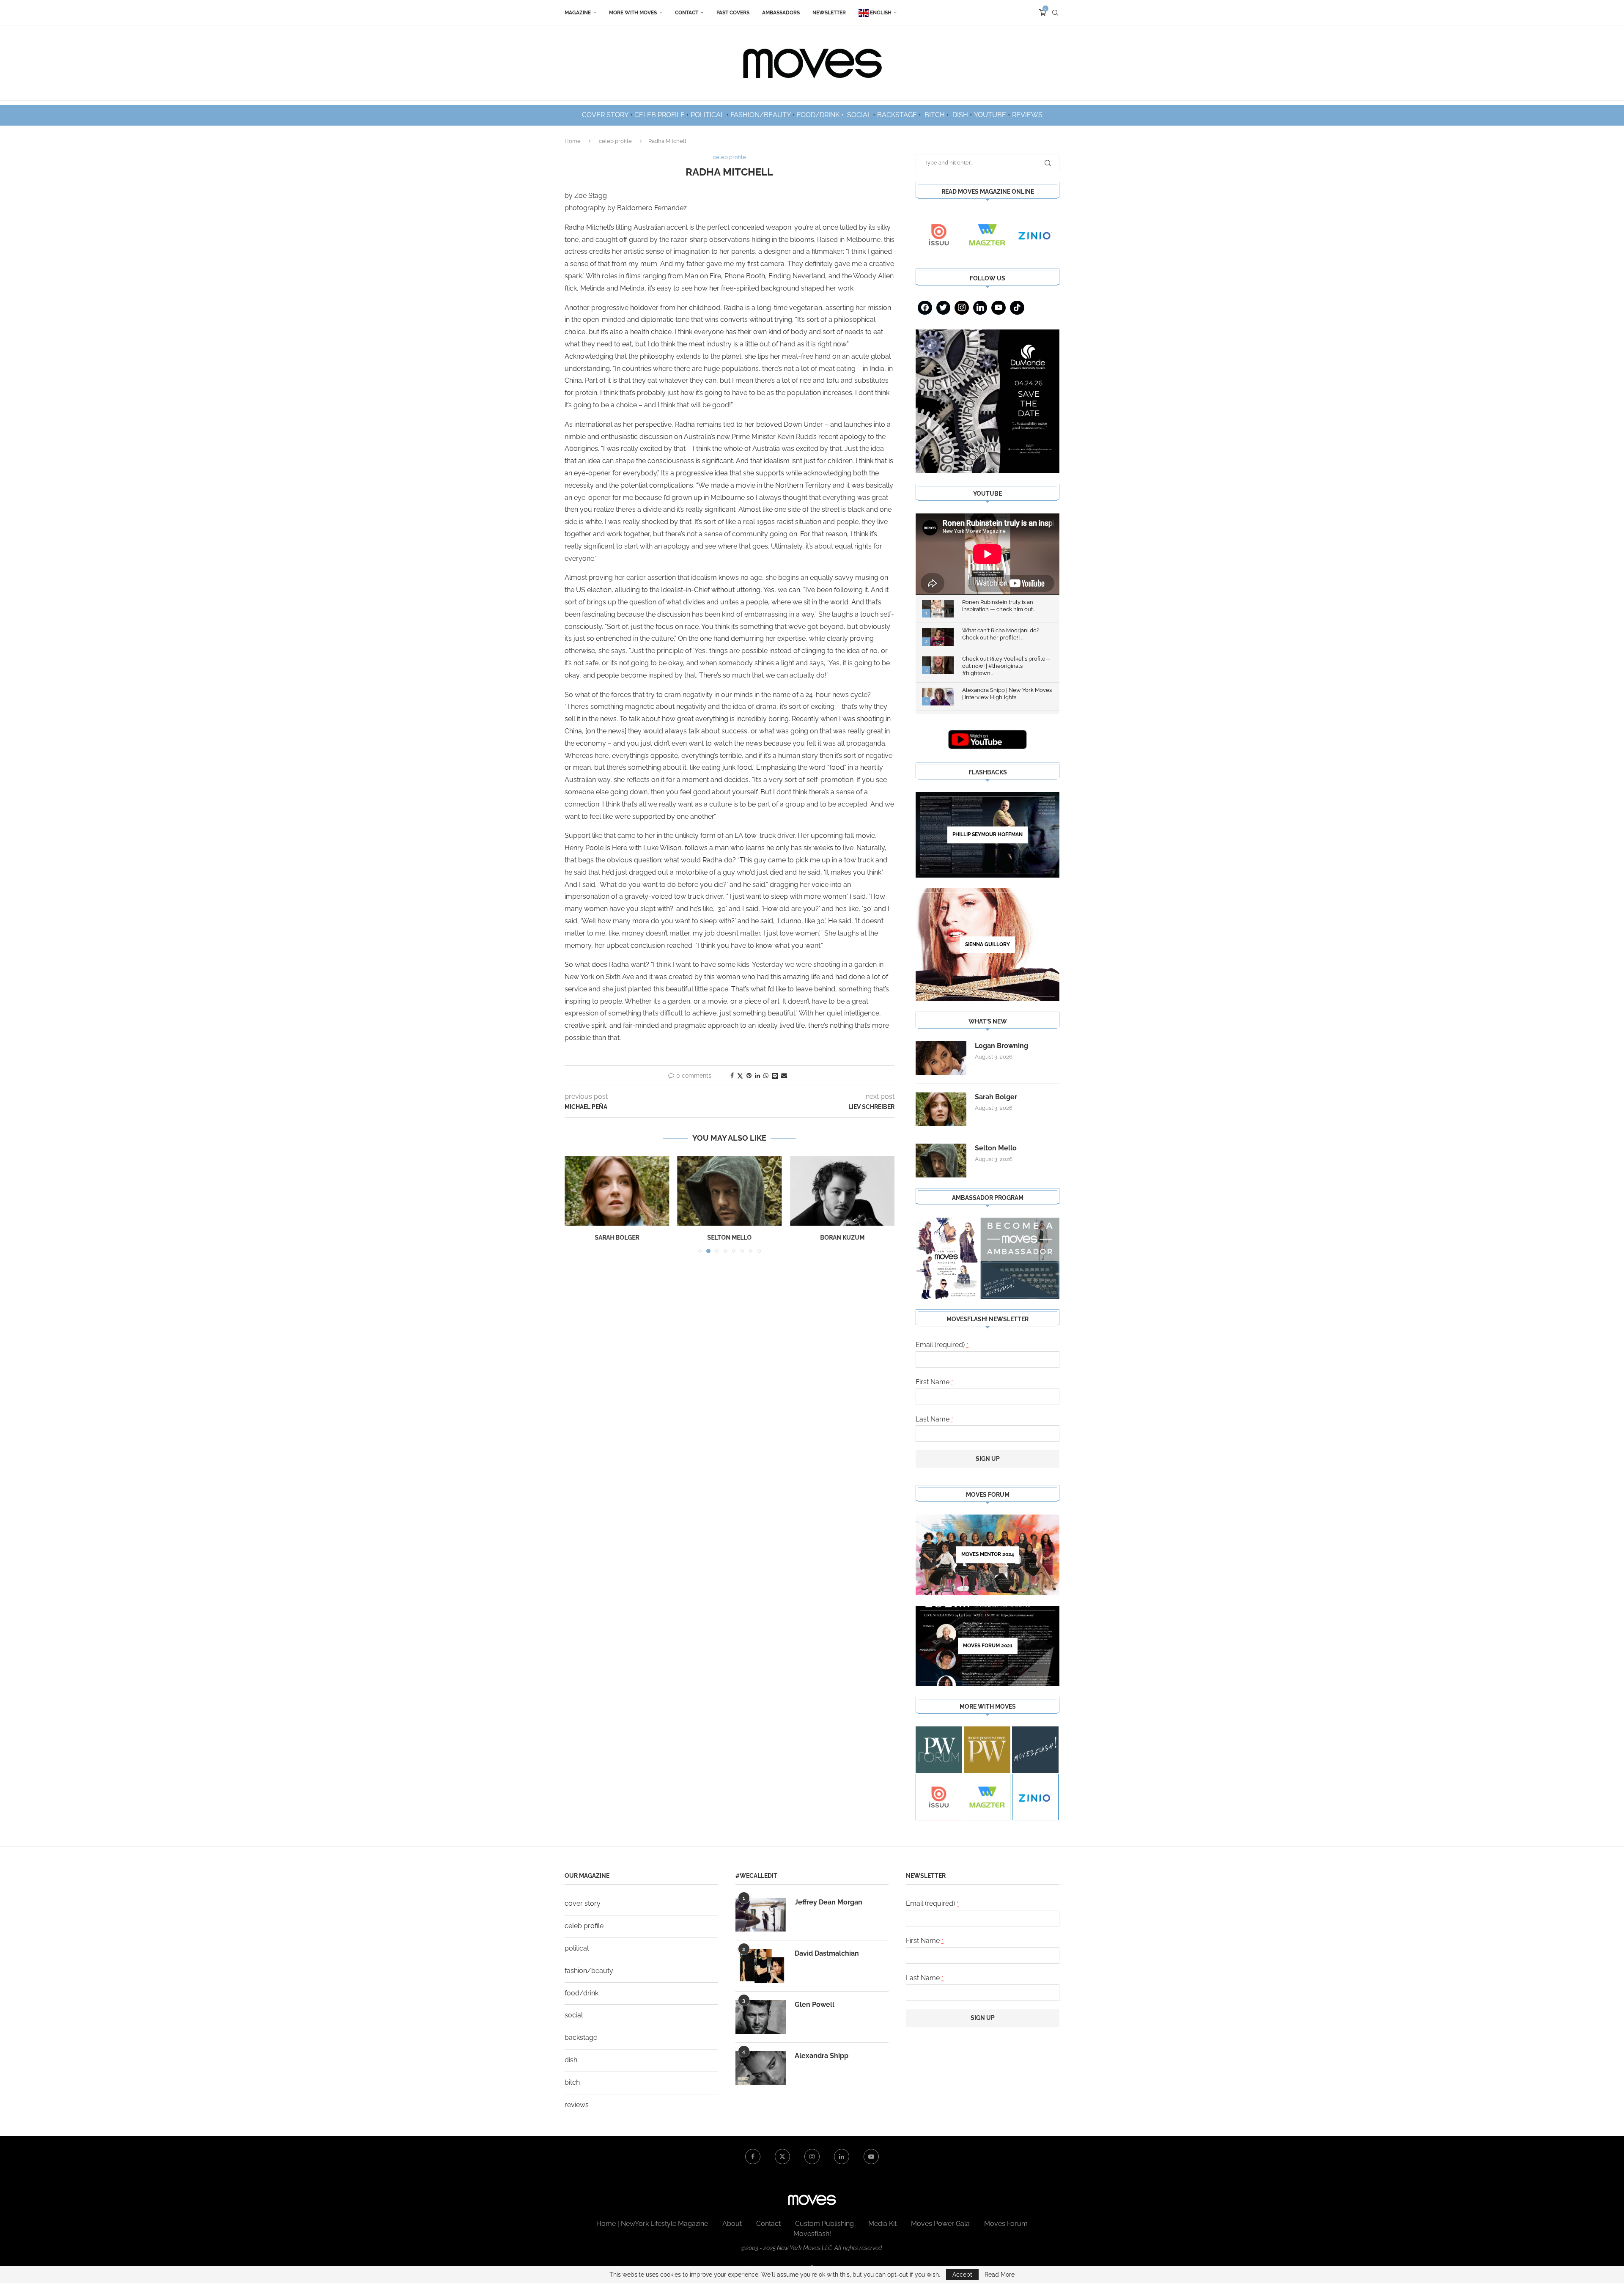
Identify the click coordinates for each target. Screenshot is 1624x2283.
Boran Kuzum (729, 1238)
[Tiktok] (1017, 308)
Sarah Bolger (996, 1097)
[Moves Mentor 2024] (988, 1555)
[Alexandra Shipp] (761, 2068)
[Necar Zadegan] (842, 1191)
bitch (572, 2082)
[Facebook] (925, 308)
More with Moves (633, 13)
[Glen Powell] (761, 2017)
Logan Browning (1001, 1046)
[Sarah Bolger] (941, 1109)
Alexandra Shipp (822, 2056)
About (732, 2224)
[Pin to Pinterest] (749, 1076)
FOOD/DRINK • (821, 115)
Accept (962, 2275)
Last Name (934, 1419)
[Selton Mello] (617, 1191)
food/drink (582, 1993)
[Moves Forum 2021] (988, 1646)
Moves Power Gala (940, 2224)
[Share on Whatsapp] (766, 1076)
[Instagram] (962, 308)
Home (573, 141)
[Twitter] (944, 308)
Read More (1000, 2275)
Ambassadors (781, 13)
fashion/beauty (589, 1971)
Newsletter (829, 13)
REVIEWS (1027, 115)
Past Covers (733, 13)
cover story (583, 1903)
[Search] (1055, 13)
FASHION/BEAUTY (761, 115)
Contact (687, 13)
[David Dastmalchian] (761, 1966)
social (574, 2015)
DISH (960, 115)
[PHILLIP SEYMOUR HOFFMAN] (988, 835)
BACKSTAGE (897, 115)
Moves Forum (1006, 2224)
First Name (934, 1382)
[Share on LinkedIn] (757, 1076)
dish (571, 2060)
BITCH (935, 115)
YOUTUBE (990, 115)
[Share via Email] (784, 1076)
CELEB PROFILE (660, 115)
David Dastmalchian (827, 1953)
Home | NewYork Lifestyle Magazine (652, 2224)
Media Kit (882, 2224)
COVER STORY (605, 115)
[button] (576, 1204)
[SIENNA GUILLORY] (988, 945)
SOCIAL (859, 115)
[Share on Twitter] (740, 1076)
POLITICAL (708, 115)
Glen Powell (815, 2004)
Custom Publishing (824, 2224)
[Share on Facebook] (732, 1076)
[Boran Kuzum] (730, 1191)
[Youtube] (999, 308)
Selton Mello (617, 1238)
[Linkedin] (980, 308)
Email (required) (942, 1345)
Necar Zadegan (842, 1238)
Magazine (578, 13)
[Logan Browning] (941, 1058)
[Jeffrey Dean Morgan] (761, 1915)
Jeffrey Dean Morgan (828, 1902)
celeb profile (615, 141)
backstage (581, 2037)
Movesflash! (812, 2234)
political (577, 1948)
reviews (577, 2105)
